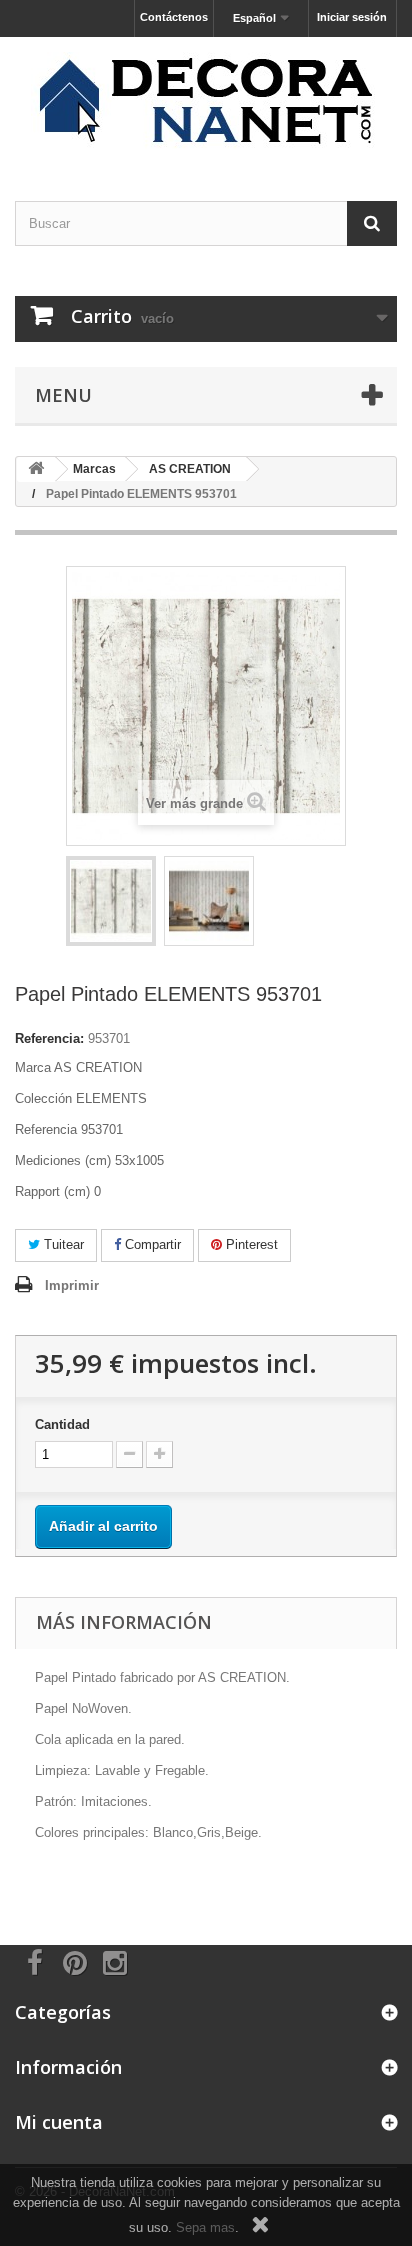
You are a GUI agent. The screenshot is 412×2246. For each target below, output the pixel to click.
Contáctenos (174, 17)
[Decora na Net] (206, 101)
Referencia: (49, 1038)
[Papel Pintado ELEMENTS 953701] (111, 901)
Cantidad (62, 1424)
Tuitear (62, 1244)
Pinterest (250, 1244)
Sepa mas (205, 2227)
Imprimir (72, 1285)
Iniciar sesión (352, 17)
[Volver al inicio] (36, 469)
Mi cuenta (59, 2122)
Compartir (151, 1244)
